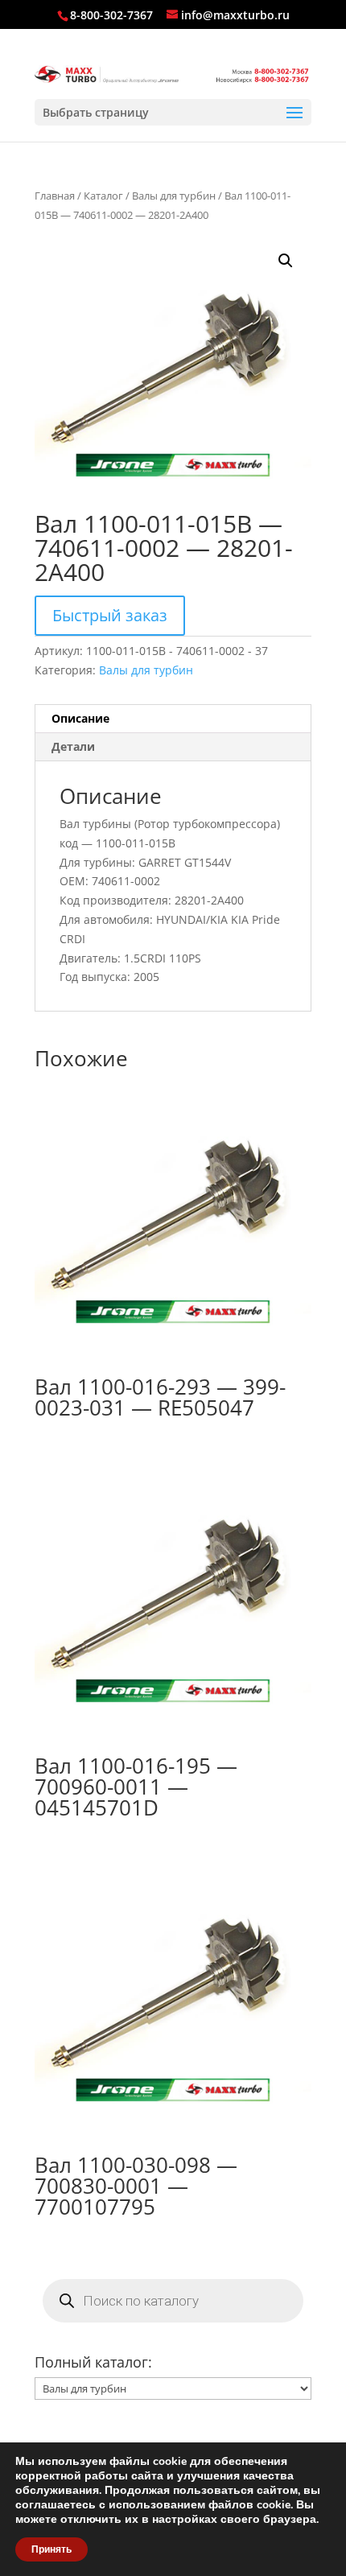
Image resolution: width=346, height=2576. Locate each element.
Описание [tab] (80, 718)
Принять (51, 2549)
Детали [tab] (73, 746)
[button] (286, 261)
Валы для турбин (174, 196)
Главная (55, 196)
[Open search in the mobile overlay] (173, 2301)
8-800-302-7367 (111, 15)
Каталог (103, 196)
